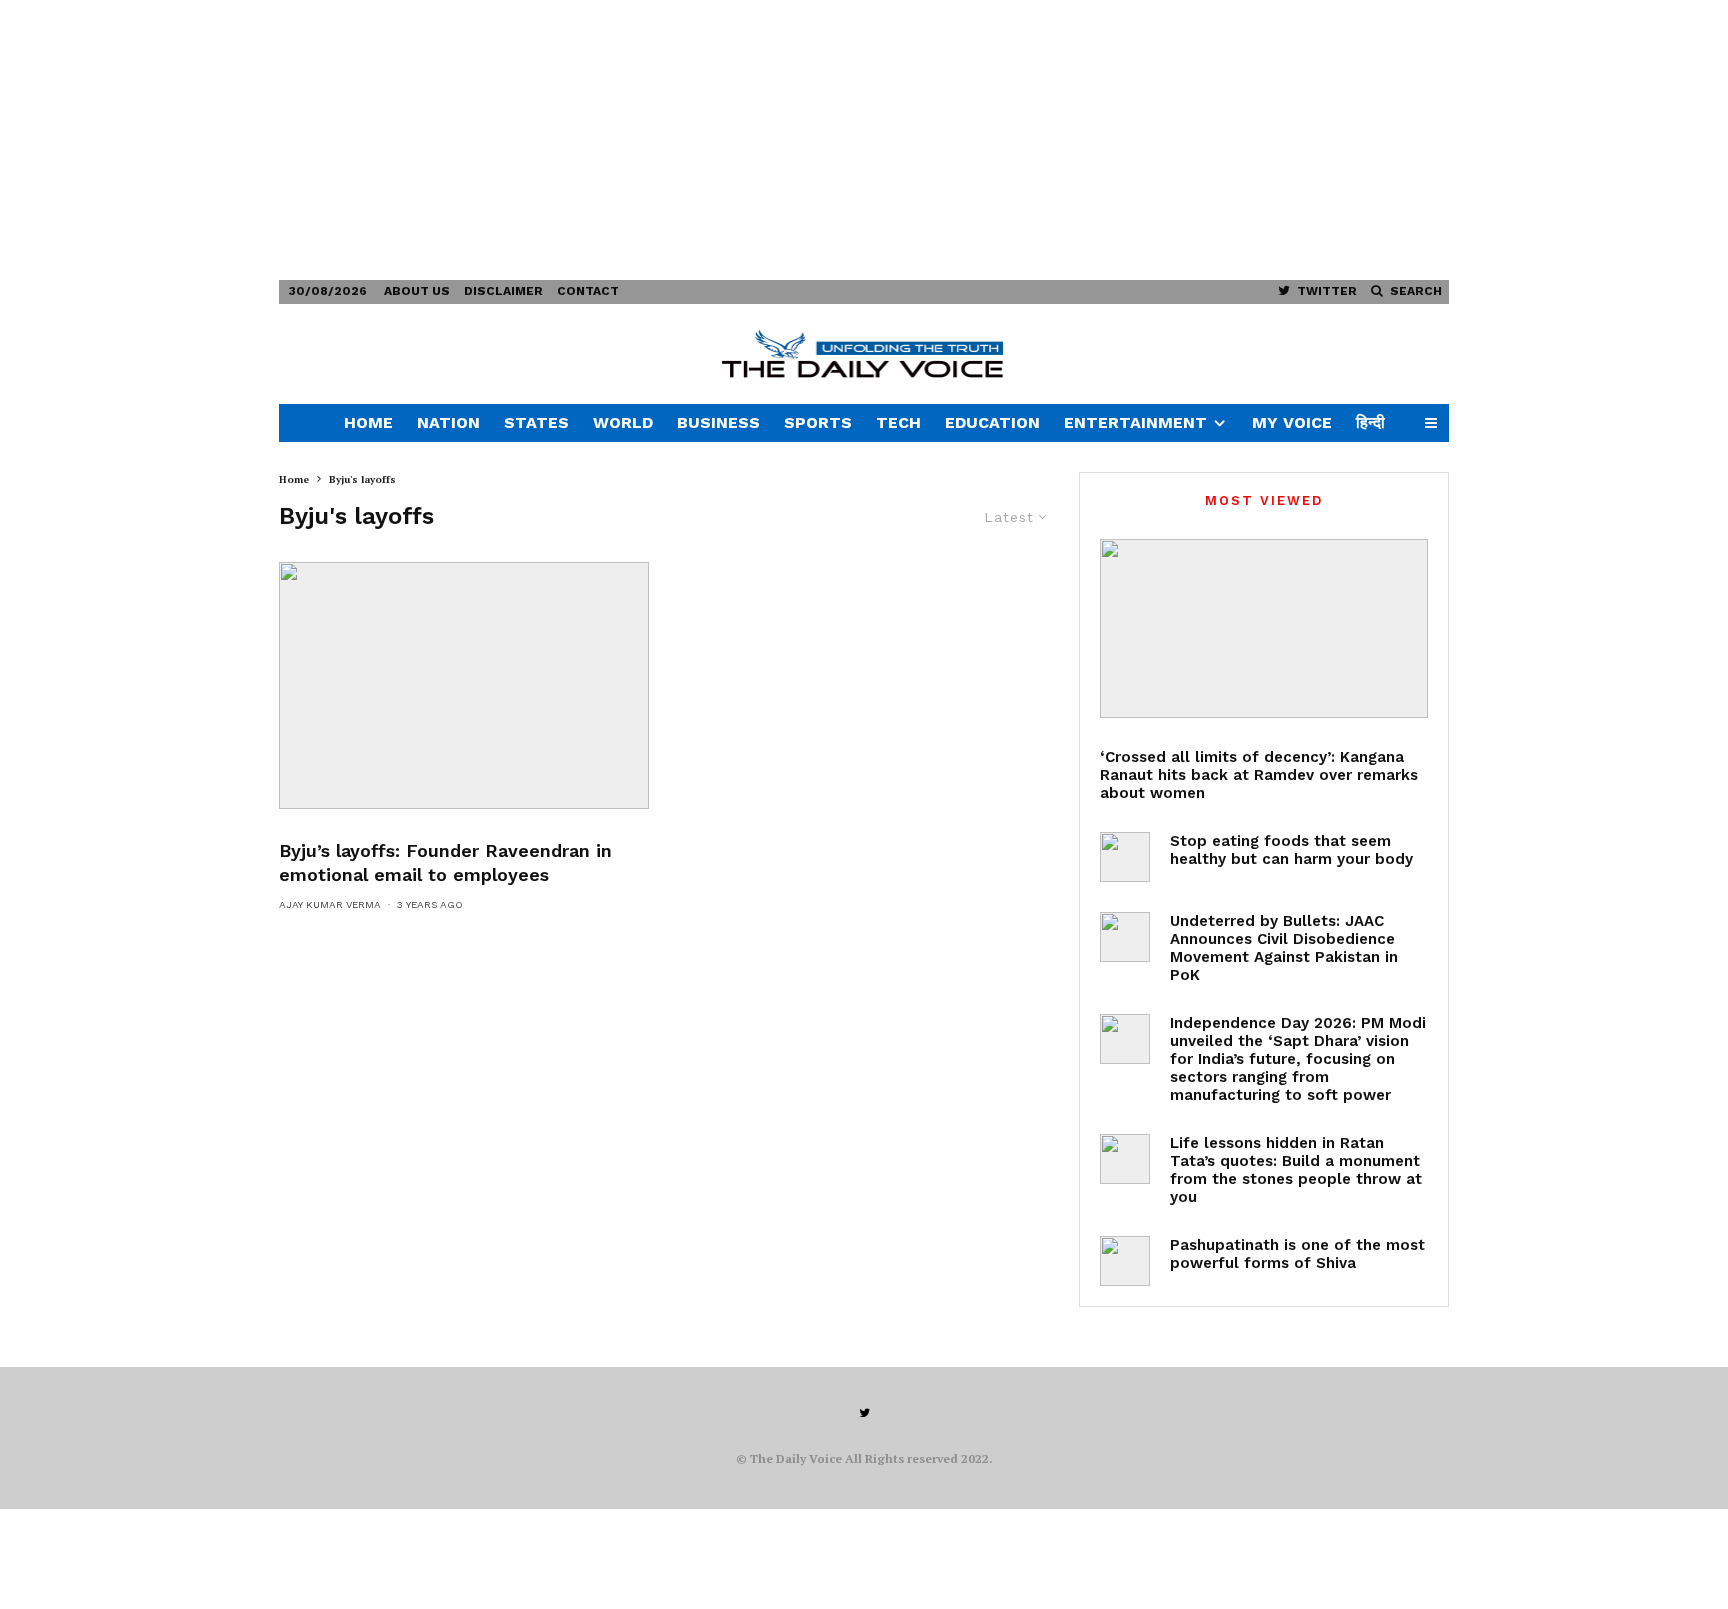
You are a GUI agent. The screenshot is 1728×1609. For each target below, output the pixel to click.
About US (417, 291)
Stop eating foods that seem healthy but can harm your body (1291, 850)
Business (718, 422)
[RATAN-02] (1125, 1159)
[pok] (1125, 937)
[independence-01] (1125, 1039)
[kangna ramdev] (1264, 628)
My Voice (1292, 422)
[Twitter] (864, 1413)
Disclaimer (503, 291)
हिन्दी (1370, 422)
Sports (818, 422)
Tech (898, 422)
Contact (588, 291)
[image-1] (464, 685)
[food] (1125, 857)
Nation (448, 422)
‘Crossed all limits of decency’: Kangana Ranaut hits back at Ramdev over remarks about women (1259, 775)
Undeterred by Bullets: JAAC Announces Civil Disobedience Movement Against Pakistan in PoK (1284, 948)
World (623, 422)
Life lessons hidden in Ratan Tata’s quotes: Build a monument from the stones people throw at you (1296, 1170)
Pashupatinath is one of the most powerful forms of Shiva (1297, 1254)
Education (992, 422)
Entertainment (1135, 422)
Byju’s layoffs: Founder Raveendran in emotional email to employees (445, 862)
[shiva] (1125, 1261)
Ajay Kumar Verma (330, 904)
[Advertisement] (600, 140)
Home (368, 422)
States (536, 422)
